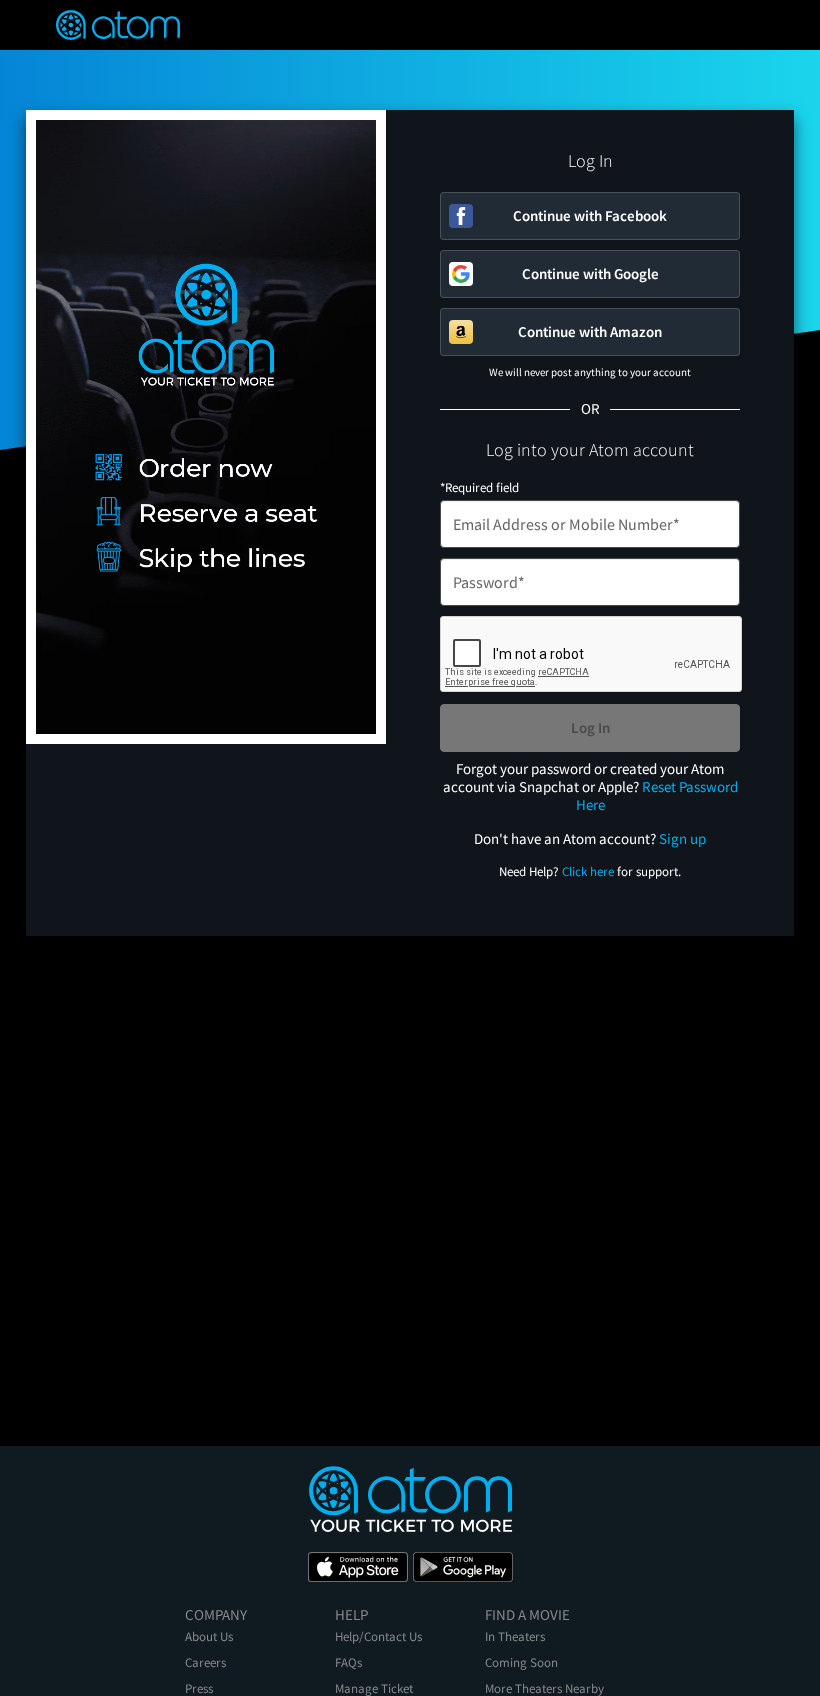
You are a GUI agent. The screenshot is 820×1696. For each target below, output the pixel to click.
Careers (205, 1662)
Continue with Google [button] (590, 273)
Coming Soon (521, 1662)
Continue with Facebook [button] (590, 215)
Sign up (682, 838)
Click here (588, 871)
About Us (209, 1636)
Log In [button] (590, 727)
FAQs (348, 1662)
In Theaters (515, 1636)
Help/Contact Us (378, 1636)
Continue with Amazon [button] (590, 331)
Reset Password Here (657, 795)
